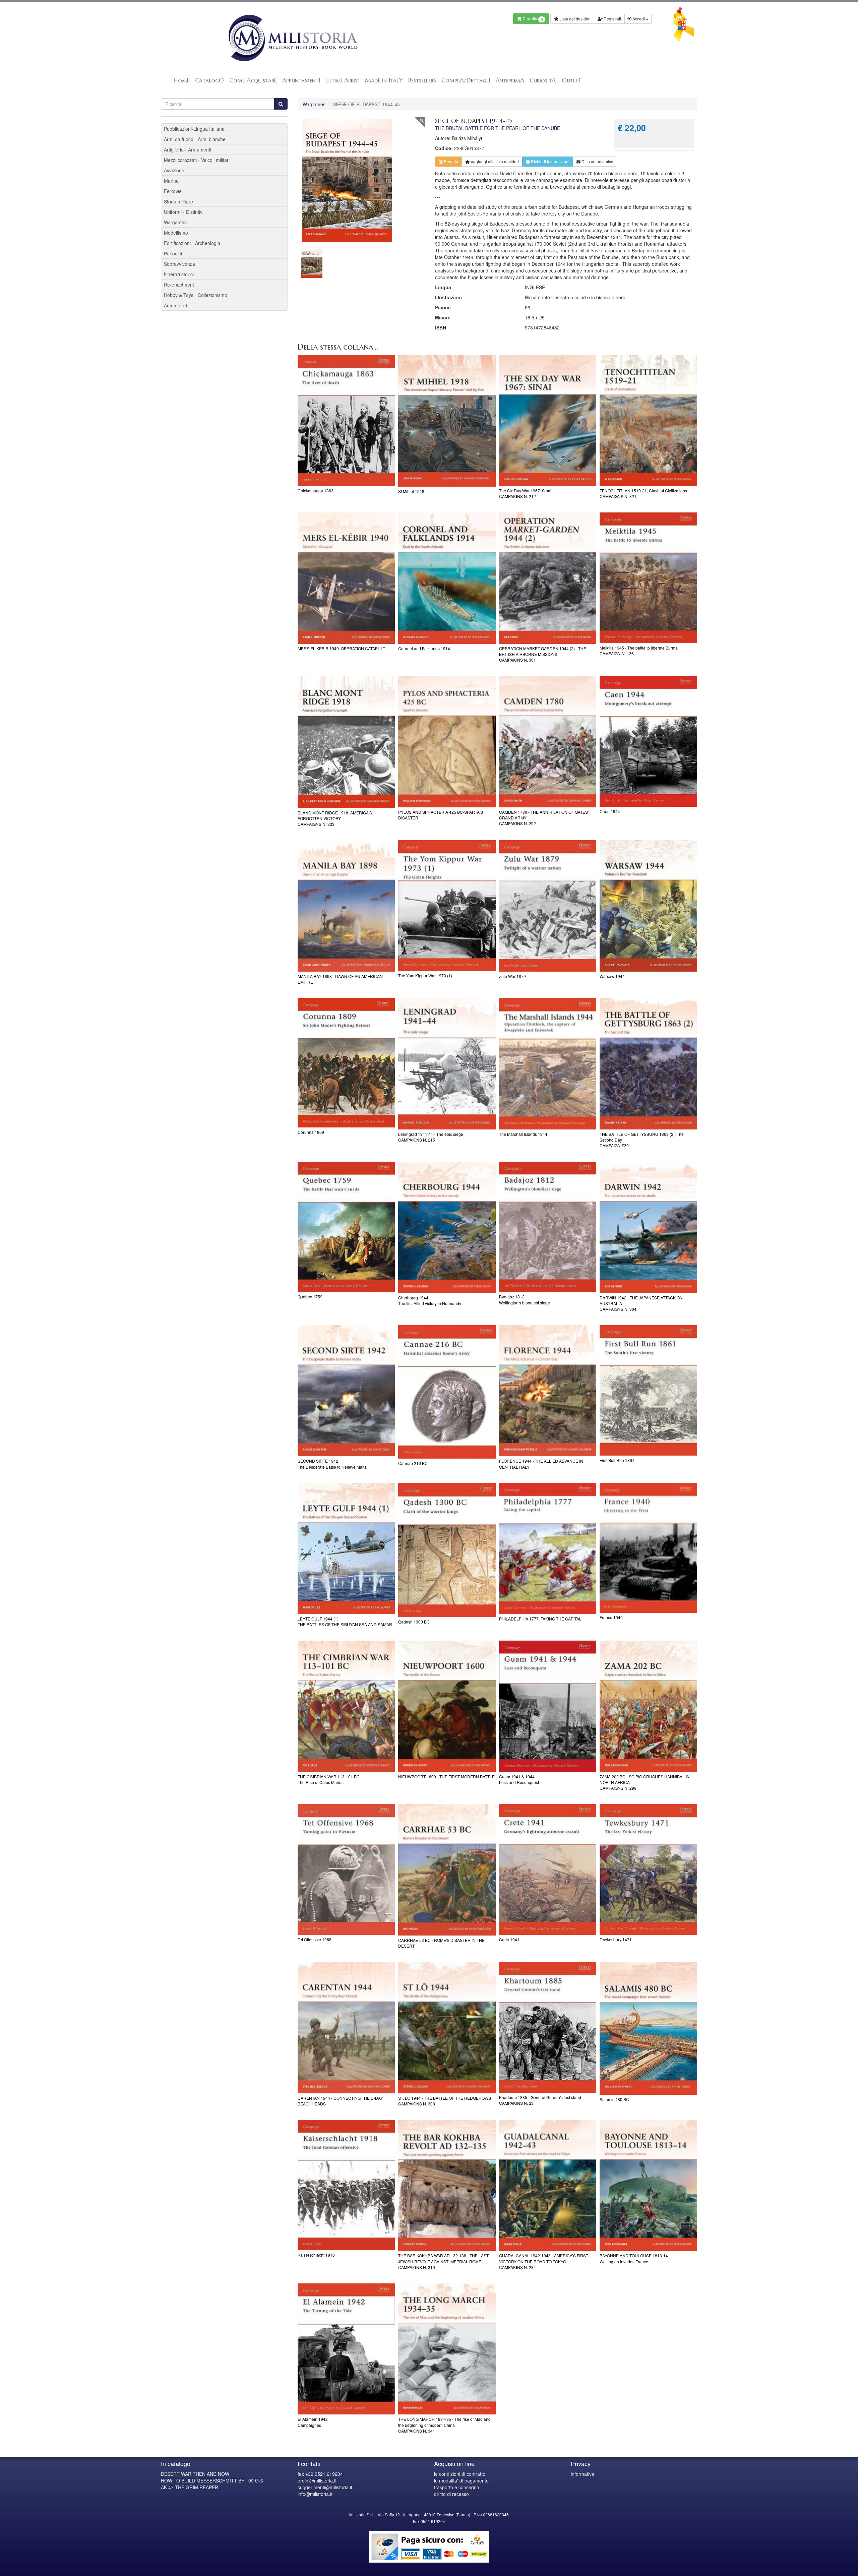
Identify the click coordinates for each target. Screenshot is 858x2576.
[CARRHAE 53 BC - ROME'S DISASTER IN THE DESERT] (447, 1870)
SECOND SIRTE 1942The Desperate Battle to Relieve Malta (332, 1464)
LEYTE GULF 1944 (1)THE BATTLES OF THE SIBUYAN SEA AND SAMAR (345, 1621)
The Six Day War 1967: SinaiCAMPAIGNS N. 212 (525, 493)
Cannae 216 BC (413, 1463)
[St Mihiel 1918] (447, 421)
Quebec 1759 (310, 1297)
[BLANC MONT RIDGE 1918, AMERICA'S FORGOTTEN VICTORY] (346, 742)
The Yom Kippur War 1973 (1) (425, 975)
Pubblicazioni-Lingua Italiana (194, 129)
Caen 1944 (610, 811)
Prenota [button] (450, 161)
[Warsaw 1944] (648, 906)
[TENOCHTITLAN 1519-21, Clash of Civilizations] (648, 421)
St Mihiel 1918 (411, 491)
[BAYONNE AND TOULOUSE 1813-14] (648, 2186)
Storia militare (178, 201)
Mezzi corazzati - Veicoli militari (197, 160)
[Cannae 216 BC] (447, 1392)
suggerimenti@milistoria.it (325, 2487)
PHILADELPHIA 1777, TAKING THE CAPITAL (540, 1619)
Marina (171, 181)
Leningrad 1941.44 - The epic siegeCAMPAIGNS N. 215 (431, 1137)
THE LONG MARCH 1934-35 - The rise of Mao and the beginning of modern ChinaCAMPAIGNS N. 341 (444, 2425)
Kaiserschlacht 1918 (316, 2255)
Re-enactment (179, 285)
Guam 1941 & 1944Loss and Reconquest (519, 1779)
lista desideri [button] (495, 161)
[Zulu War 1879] (548, 906)
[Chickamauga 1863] (346, 421)
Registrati (612, 19)
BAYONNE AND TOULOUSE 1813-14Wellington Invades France (634, 2258)
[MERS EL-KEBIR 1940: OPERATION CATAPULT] (346, 578)
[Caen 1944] (648, 741)
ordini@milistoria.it (317, 2480)
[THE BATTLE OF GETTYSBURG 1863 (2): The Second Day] (648, 1064)
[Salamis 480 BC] (648, 2028)
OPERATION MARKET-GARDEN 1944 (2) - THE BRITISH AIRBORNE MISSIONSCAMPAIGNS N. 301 (543, 654)
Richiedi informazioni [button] (550, 161)
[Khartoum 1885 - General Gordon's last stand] (548, 2027)
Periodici (173, 253)
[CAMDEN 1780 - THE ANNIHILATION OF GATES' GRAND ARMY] (548, 742)
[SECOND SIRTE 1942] (346, 1391)
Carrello (532, 19)
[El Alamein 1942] (346, 2349)
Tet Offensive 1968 (315, 1939)
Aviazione (174, 170)
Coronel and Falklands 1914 (424, 648)
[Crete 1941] (548, 1869)
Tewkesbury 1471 (616, 1939)
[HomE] (292, 38)
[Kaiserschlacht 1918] (346, 2185)
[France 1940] (648, 1548)
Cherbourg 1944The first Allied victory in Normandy (430, 1300)
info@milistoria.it (315, 2494)
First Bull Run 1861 (617, 1460)
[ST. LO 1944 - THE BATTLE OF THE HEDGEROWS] (447, 2028)
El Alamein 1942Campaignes (313, 2422)
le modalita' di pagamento (461, 2480)
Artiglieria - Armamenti (188, 149)
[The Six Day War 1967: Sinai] (548, 421)
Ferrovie (173, 191)
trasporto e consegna (457, 2487)
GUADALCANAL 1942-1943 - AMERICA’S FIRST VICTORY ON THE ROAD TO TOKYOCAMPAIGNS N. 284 (544, 2261)
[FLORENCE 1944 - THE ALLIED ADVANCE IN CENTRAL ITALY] (548, 1391)
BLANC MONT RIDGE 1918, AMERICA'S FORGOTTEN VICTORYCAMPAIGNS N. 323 (335, 818)
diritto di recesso (451, 2494)
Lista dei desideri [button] (574, 19)
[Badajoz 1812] (548, 1227)
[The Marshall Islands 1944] (548, 1064)
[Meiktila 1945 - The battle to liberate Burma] (648, 578)
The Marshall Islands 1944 (523, 1134)
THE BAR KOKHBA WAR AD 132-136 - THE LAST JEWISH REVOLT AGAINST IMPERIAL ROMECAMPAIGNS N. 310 (443, 2261)
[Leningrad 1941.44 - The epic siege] (447, 1064)
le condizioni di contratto (460, 2474)
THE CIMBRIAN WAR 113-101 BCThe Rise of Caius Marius (329, 1779)
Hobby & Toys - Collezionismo (196, 295)
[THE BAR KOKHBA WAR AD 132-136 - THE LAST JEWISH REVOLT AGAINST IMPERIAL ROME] (447, 2186)
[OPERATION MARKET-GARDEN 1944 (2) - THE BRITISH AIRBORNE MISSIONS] (548, 578)
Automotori (175, 305)
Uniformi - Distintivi (184, 212)
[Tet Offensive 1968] (346, 1869)
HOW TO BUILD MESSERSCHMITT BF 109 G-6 (212, 2480)
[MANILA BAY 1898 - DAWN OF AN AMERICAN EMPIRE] (346, 906)
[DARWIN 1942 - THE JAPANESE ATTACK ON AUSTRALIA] (648, 1227)
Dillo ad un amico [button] (597, 161)
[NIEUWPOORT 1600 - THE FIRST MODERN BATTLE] (447, 1706)
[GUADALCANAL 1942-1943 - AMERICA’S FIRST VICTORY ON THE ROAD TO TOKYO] (548, 2186)
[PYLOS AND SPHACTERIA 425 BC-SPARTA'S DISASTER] (447, 742)
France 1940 (611, 1617)
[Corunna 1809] (346, 1063)
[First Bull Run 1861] (648, 1390)
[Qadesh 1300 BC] (447, 1550)
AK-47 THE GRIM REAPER (190, 2487)
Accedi (639, 19)
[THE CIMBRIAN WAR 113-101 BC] (346, 1706)
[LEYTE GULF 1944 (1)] (346, 1549)
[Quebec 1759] (346, 1227)
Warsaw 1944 (612, 976)
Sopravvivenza (179, 264)
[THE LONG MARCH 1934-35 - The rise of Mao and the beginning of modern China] (447, 2349)
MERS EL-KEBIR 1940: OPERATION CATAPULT (341, 648)
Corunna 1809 (311, 1132)
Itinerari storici (179, 274)
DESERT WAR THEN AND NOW (195, 2474)
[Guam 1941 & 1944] (548, 1706)
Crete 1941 (509, 1939)
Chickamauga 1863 (316, 490)
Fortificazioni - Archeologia (192, 243)
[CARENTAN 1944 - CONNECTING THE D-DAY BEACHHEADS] (346, 2028)
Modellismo (176, 233)
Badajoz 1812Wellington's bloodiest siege (525, 1299)
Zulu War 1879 (512, 976)
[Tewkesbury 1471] (648, 1869)
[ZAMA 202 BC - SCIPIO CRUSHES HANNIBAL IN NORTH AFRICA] (648, 1706)
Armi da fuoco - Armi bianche (195, 139)
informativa (583, 2474)
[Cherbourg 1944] (447, 1227)
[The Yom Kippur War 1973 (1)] (447, 905)
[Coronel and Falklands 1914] (447, 578)
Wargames (314, 104)
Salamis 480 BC (614, 2099)
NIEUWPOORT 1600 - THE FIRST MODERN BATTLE (446, 1776)
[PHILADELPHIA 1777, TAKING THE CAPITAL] (548, 1549)
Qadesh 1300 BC (414, 1622)
